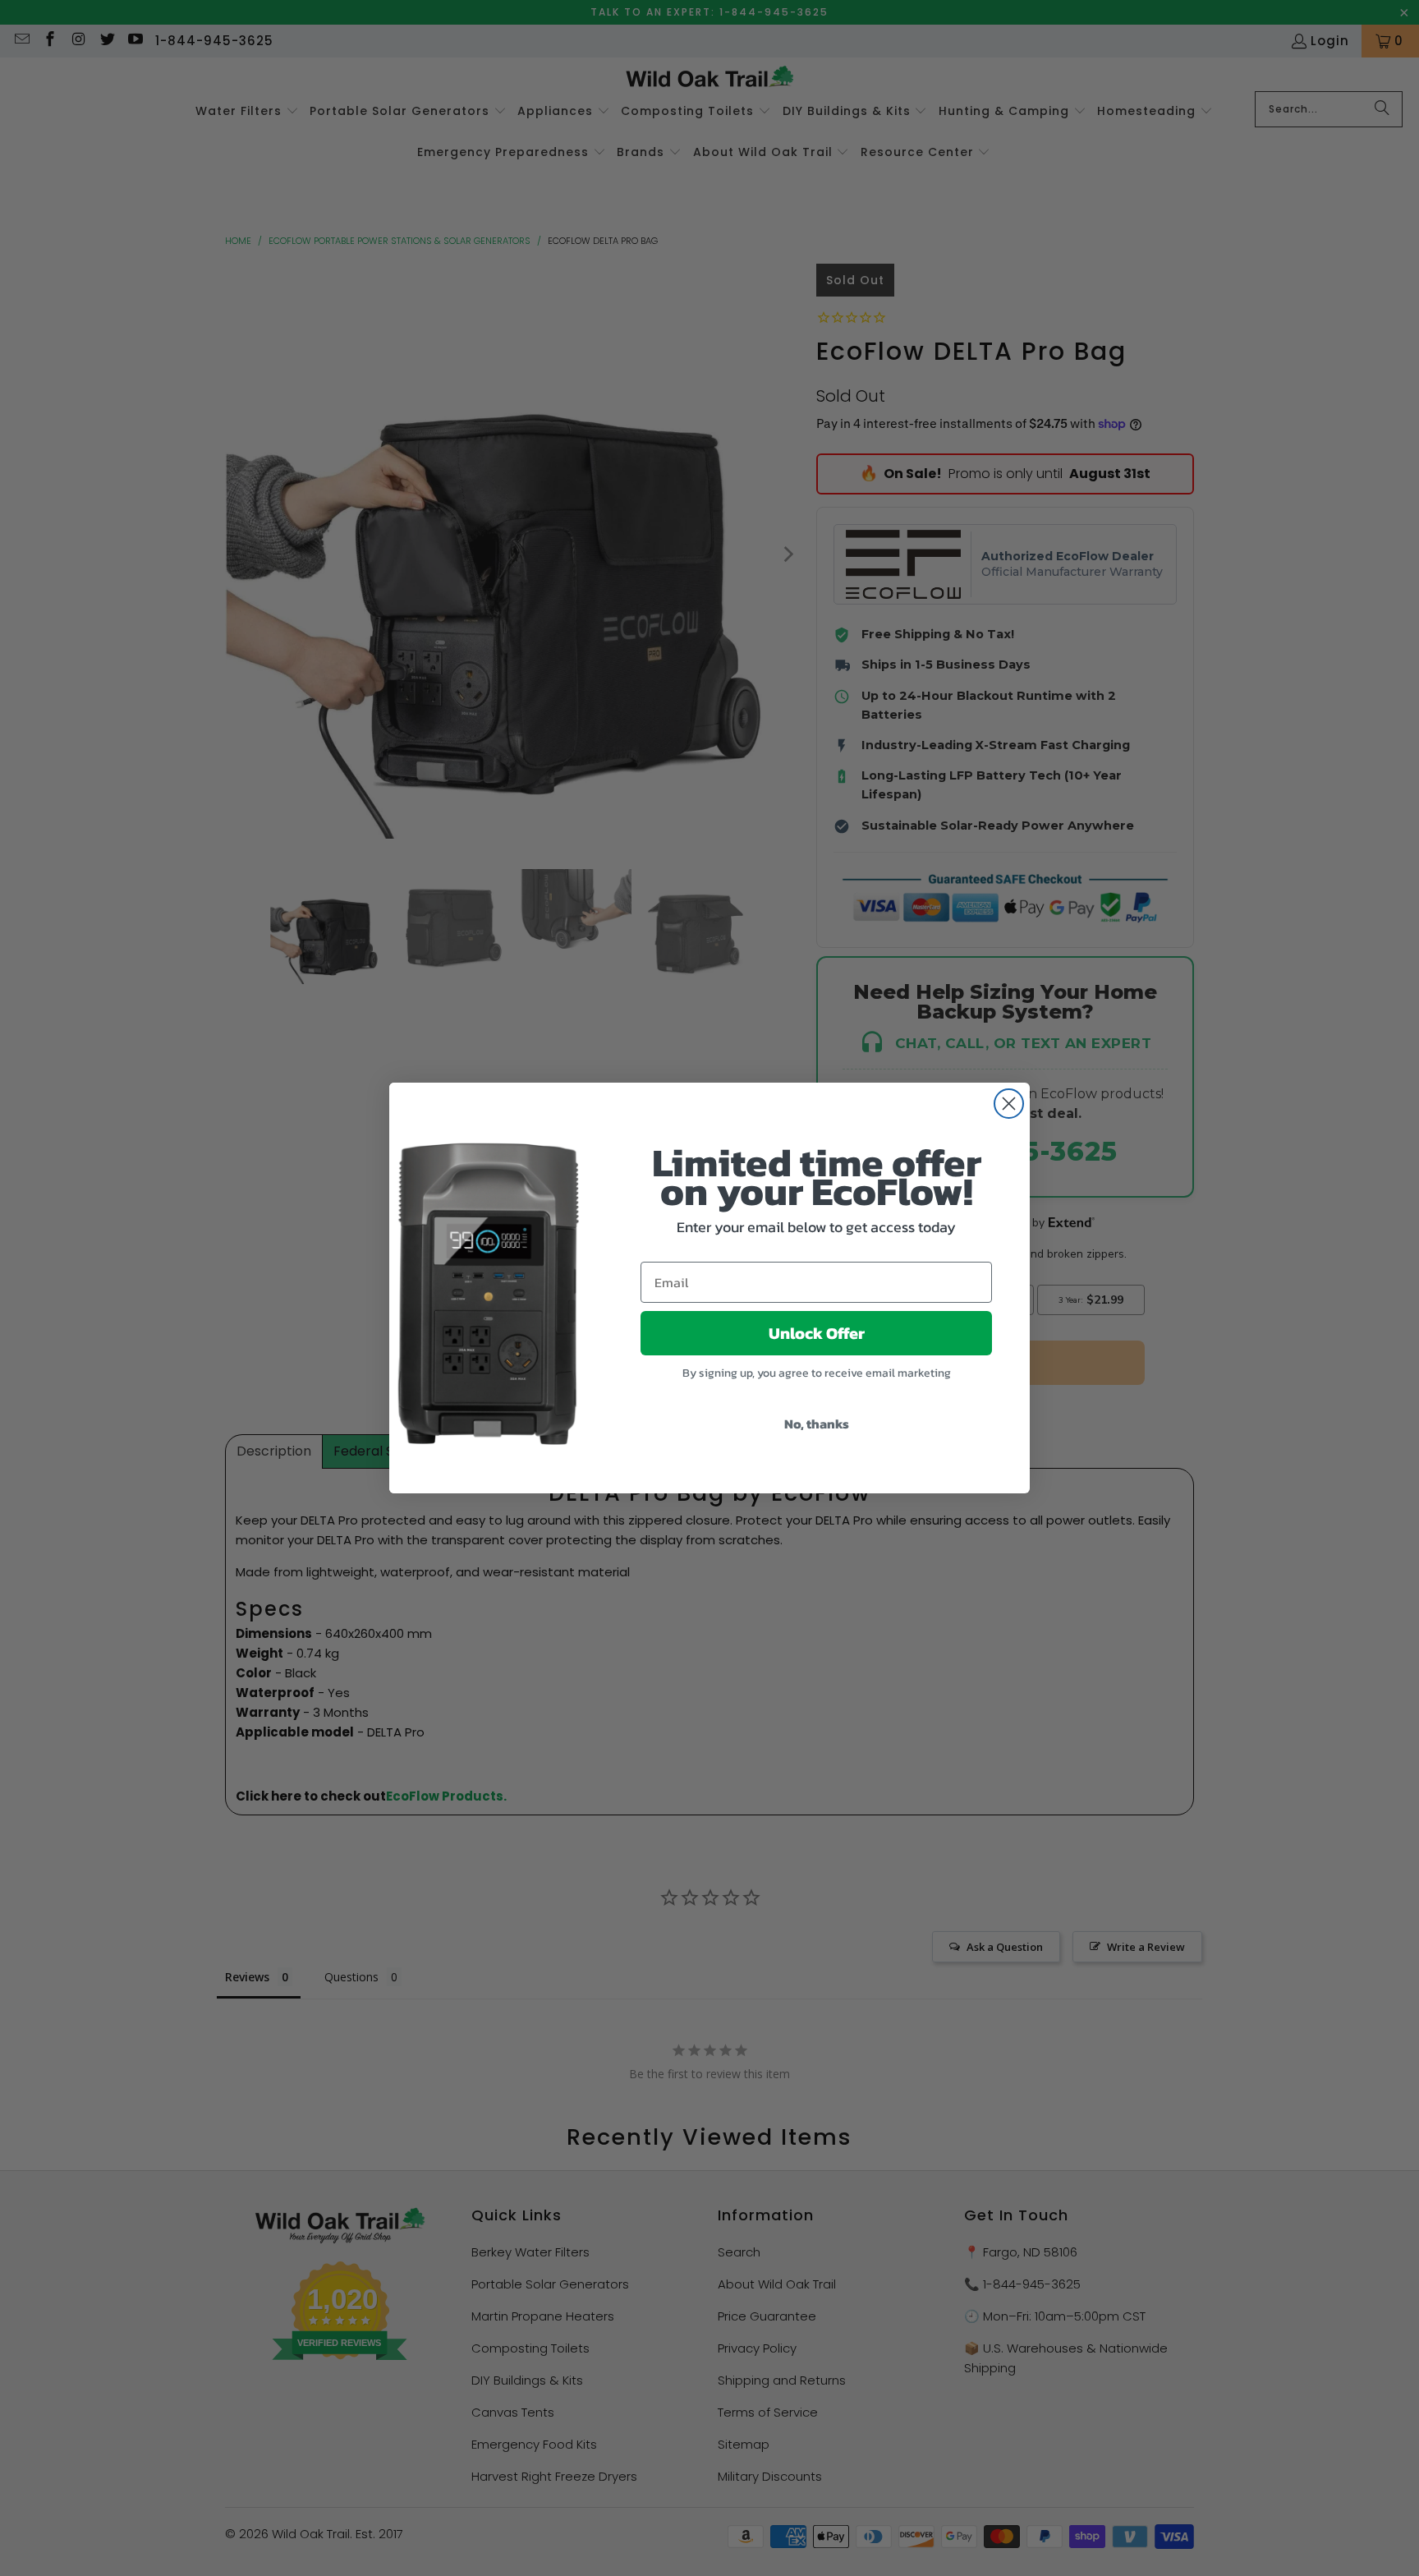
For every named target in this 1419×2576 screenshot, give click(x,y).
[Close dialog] (1009, 1104)
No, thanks (817, 1424)
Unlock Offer (817, 1333)
